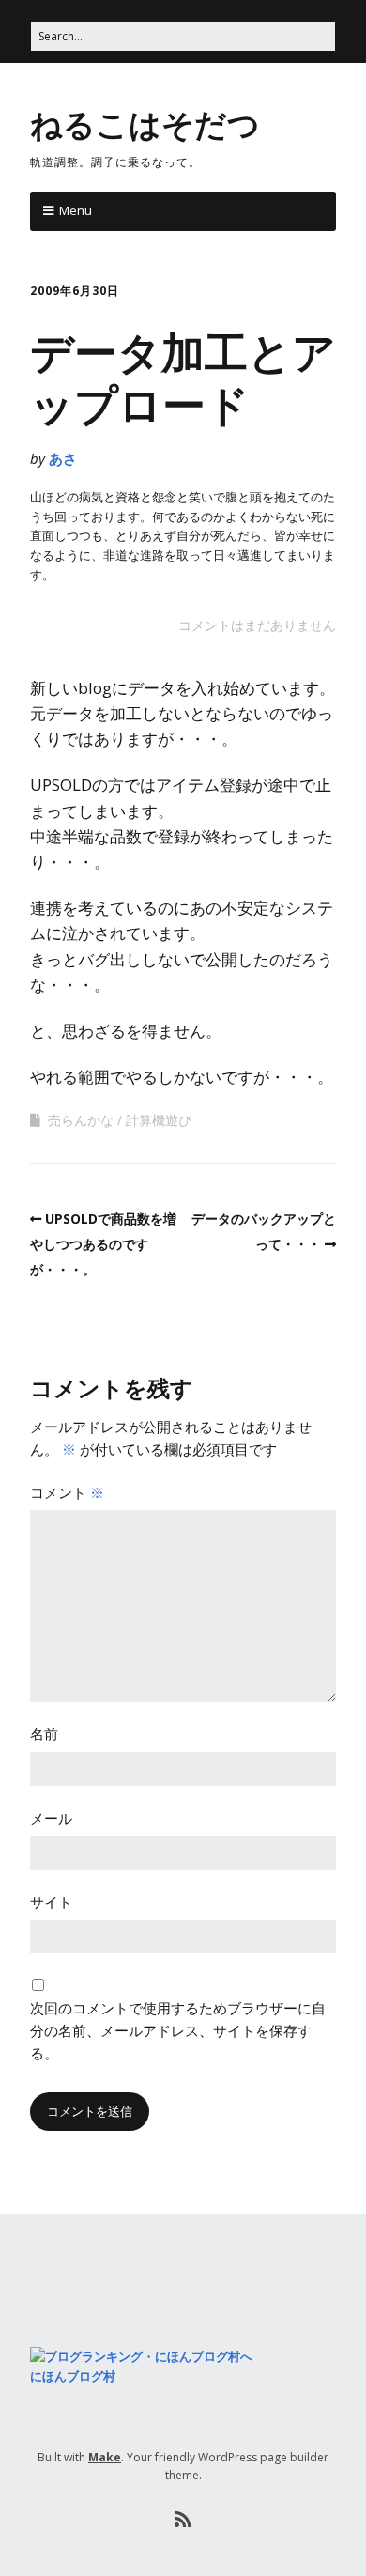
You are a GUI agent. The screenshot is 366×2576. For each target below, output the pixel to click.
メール (51, 1818)
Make (105, 2457)
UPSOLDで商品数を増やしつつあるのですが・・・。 (103, 1244)
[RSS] (183, 2520)
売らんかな (81, 1120)
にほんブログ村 (73, 2376)
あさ (63, 458)
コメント (67, 1492)
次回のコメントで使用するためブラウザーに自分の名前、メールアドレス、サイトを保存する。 (178, 2030)
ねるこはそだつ (145, 123)
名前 (44, 1734)
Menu (76, 210)
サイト (51, 1902)
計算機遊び (159, 1120)
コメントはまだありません (257, 625)
